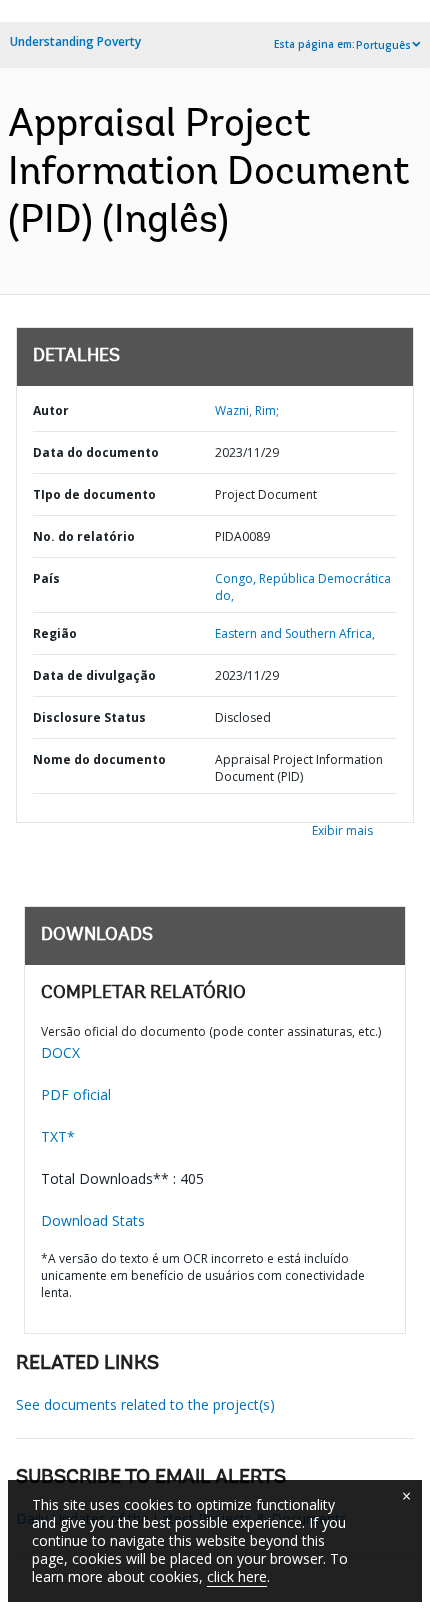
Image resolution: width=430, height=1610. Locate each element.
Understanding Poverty (75, 41)
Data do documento (96, 452)
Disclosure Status (89, 717)
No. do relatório (84, 536)
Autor (51, 410)
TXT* (58, 1136)
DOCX (60, 1052)
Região (55, 633)
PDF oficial (76, 1094)
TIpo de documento (94, 494)
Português (383, 45)
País (46, 578)
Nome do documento (99, 759)
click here (237, 1576)
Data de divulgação (94, 675)
